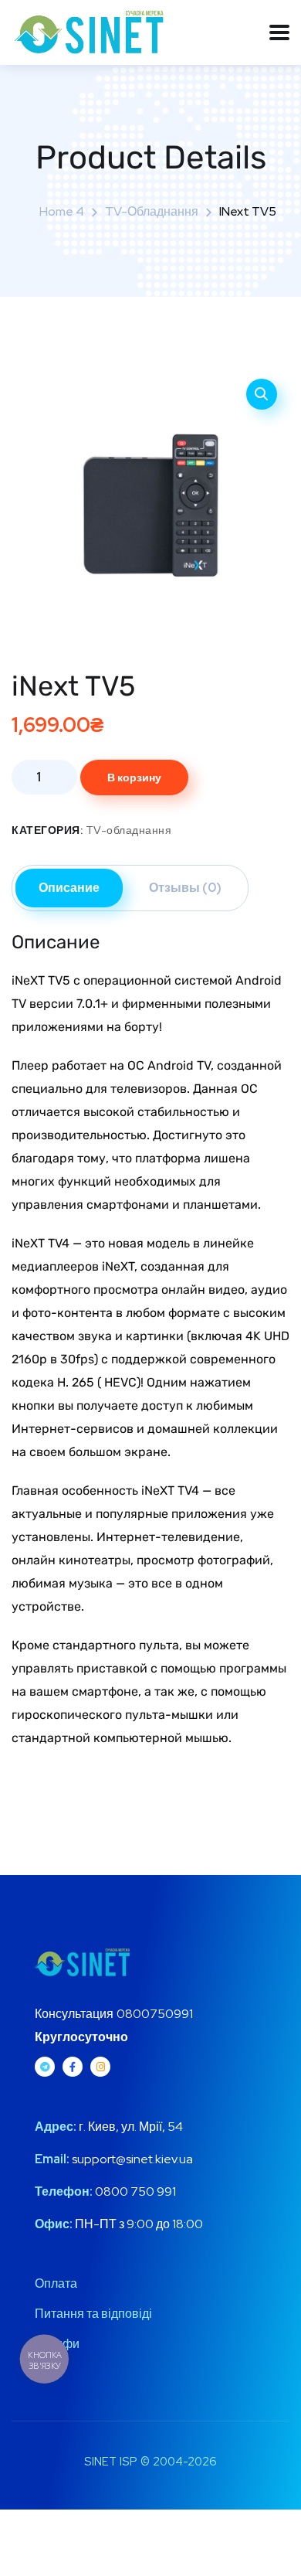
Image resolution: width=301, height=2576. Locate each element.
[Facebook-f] (73, 2067)
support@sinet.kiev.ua (132, 2159)
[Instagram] (100, 2067)
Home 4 (62, 211)
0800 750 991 (134, 2191)
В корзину (134, 778)
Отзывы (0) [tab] (185, 888)
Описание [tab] (69, 888)
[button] (262, 394)
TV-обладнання (152, 211)
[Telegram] (45, 2067)
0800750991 (155, 2014)
